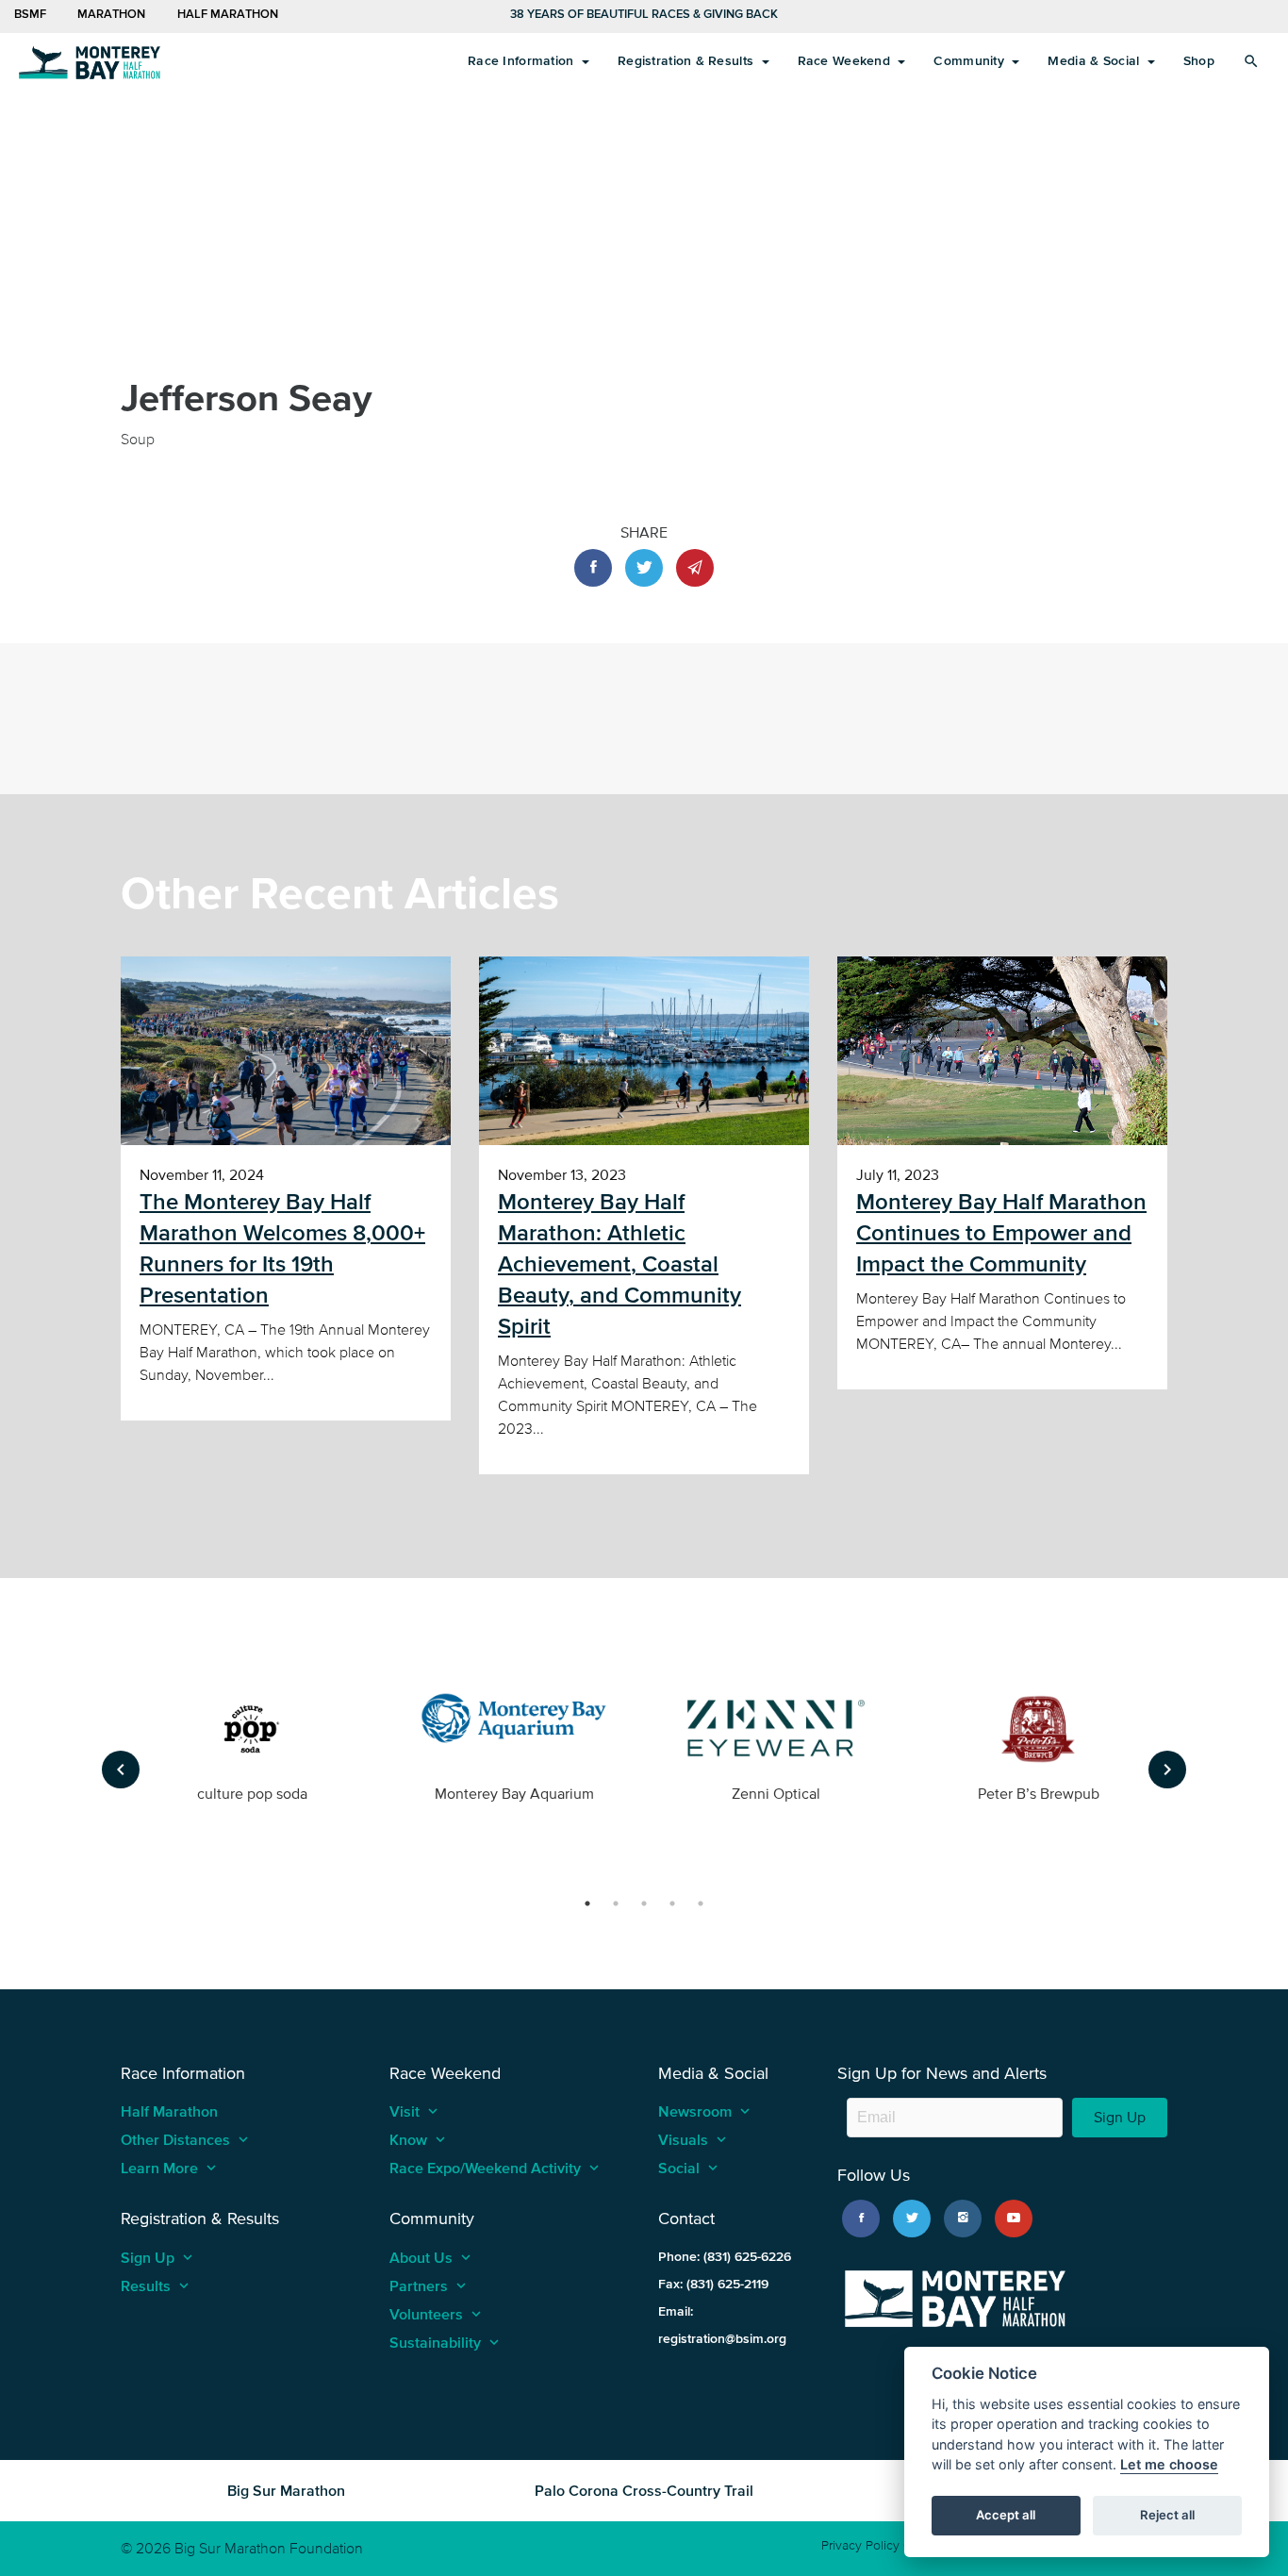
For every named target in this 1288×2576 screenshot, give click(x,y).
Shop (1199, 61)
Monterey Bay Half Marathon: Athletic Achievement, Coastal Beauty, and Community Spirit (619, 1264)
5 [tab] (701, 1903)
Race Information (523, 61)
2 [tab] (616, 1903)
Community (971, 61)
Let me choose (1169, 2465)
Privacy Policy (860, 2545)
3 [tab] (644, 1903)
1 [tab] (587, 1903)
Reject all (1167, 2516)
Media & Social (1095, 61)
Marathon (110, 14)
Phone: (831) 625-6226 (725, 2257)
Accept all (1006, 2516)
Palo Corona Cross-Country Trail (644, 2490)
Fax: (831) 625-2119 (713, 2284)
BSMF (30, 14)
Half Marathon (228, 14)
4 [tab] (672, 1903)
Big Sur (90, 61)
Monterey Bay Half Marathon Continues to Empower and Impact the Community (1001, 1233)
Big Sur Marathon (286, 2490)
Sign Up (1120, 2117)
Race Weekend (846, 61)
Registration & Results (687, 61)
